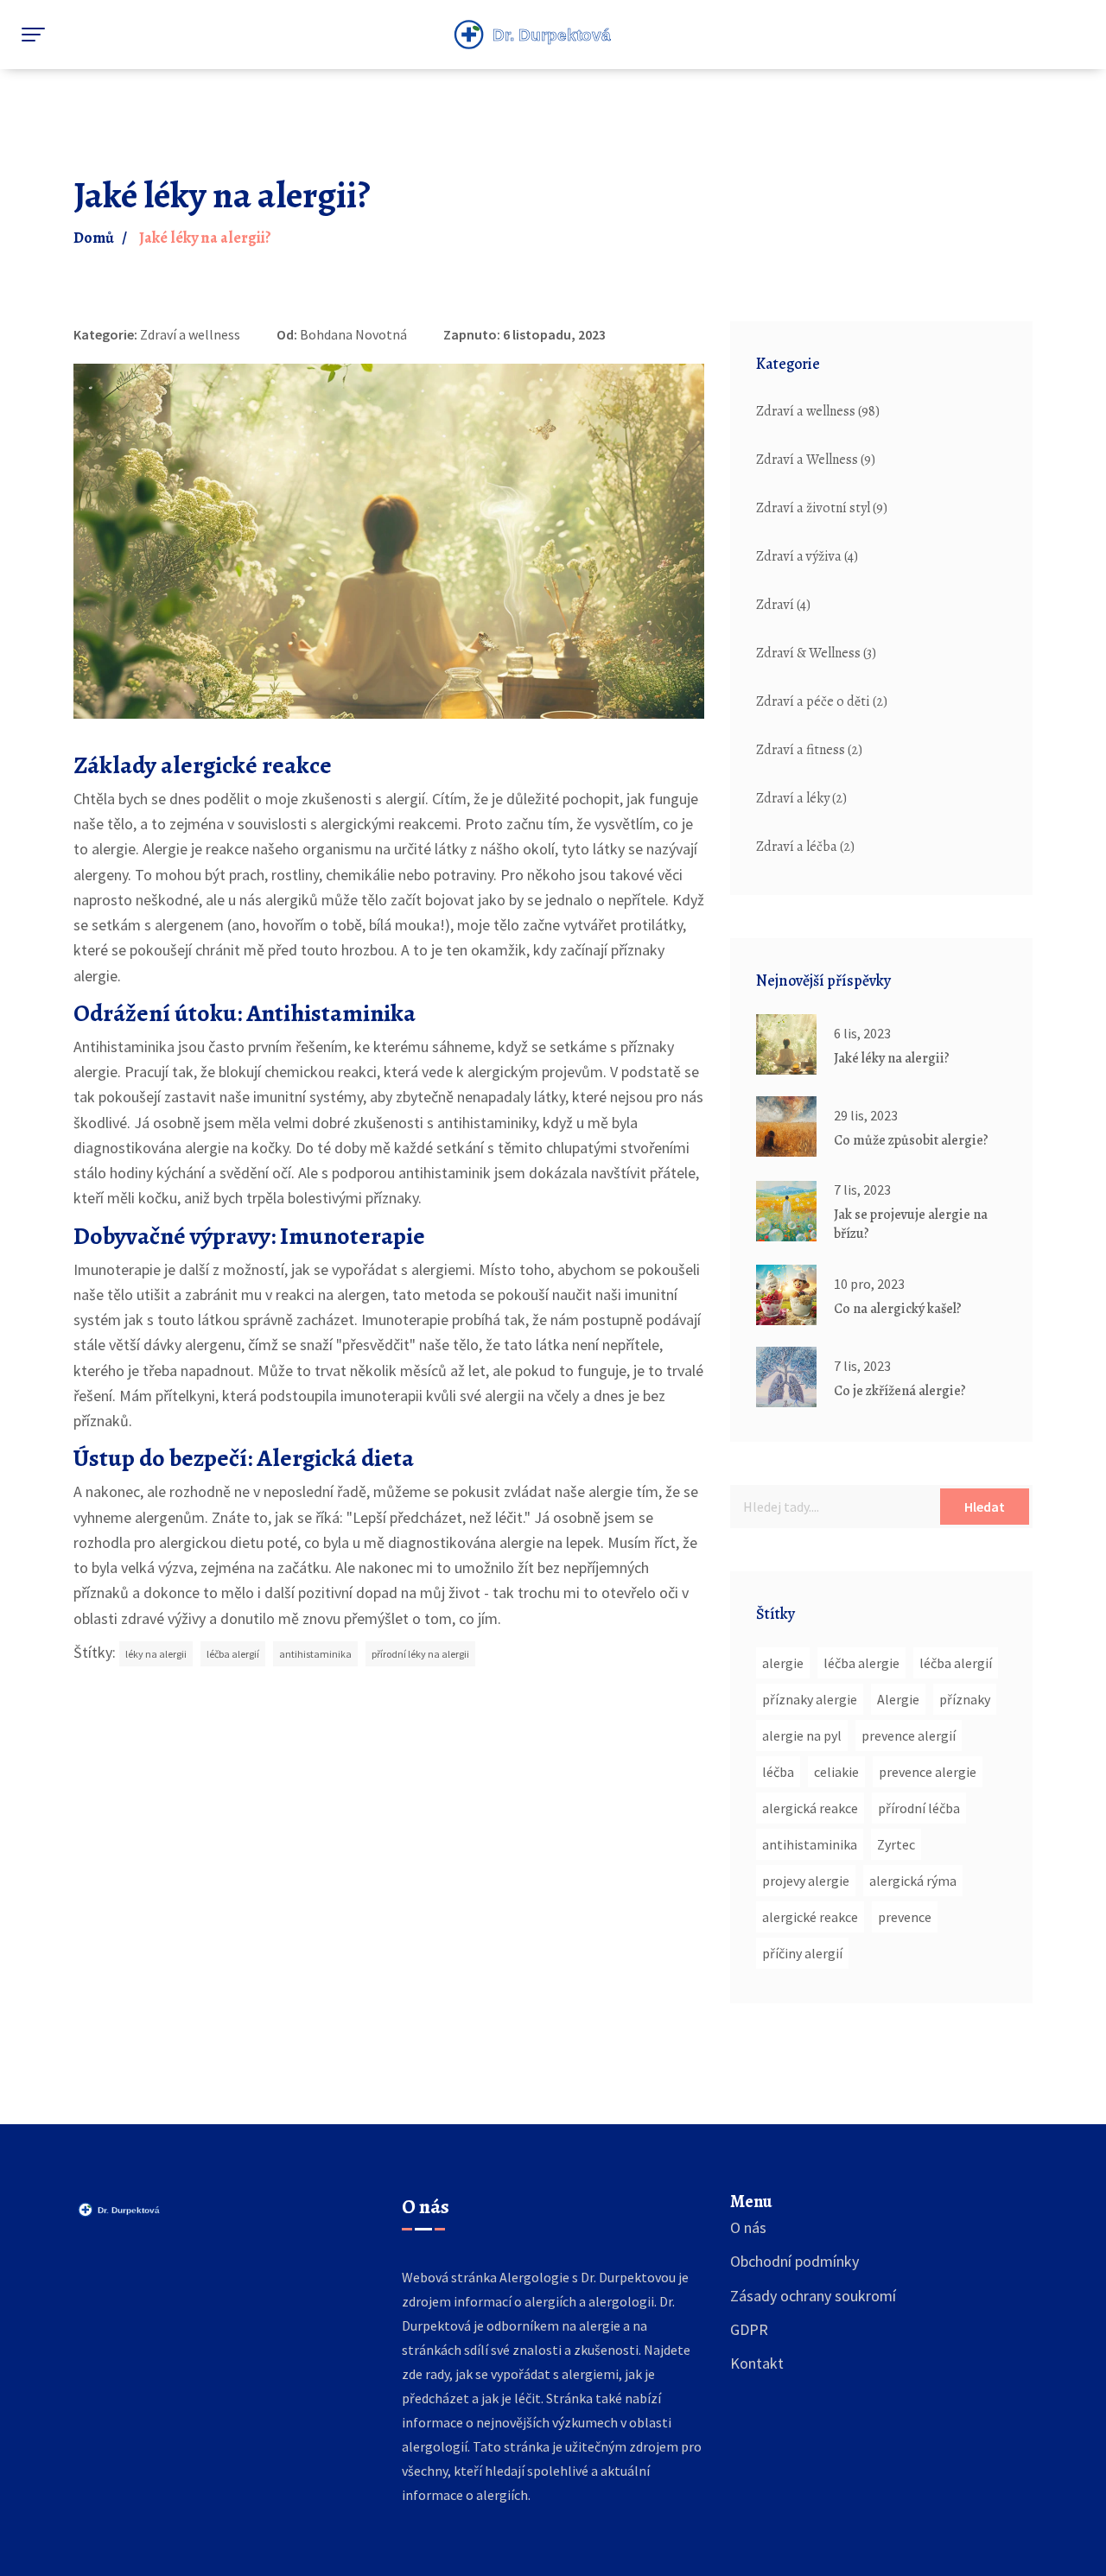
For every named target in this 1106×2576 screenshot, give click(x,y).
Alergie (898, 1699)
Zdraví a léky (801, 798)
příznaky (965, 1699)
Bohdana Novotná (353, 334)
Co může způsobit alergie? (911, 1140)
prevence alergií (909, 1735)
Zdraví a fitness (809, 750)
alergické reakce (810, 1917)
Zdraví (783, 605)
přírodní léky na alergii (420, 1654)
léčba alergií (233, 1654)
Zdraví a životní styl (822, 508)
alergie (783, 1663)
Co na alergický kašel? (898, 1309)
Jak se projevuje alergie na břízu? (911, 1224)
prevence (905, 1917)
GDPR (749, 2329)
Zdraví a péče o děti (822, 701)
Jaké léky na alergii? (892, 1058)
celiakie (836, 1772)
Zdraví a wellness (190, 334)
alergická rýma (913, 1881)
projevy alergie (806, 1881)
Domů (94, 238)
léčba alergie (861, 1663)
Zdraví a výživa (807, 556)
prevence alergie (928, 1772)
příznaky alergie (810, 1699)
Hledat (985, 1507)
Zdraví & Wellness (816, 653)
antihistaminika (315, 1654)
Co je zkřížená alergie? (900, 1391)
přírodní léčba (919, 1808)
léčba (778, 1772)
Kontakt (757, 2363)
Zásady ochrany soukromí (813, 2296)
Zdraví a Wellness (816, 460)
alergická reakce (810, 1808)
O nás (748, 2227)
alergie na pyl (802, 1735)
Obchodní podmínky (795, 2261)
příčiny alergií (802, 1953)
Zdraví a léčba (805, 847)
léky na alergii (156, 1654)
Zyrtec (896, 1844)
